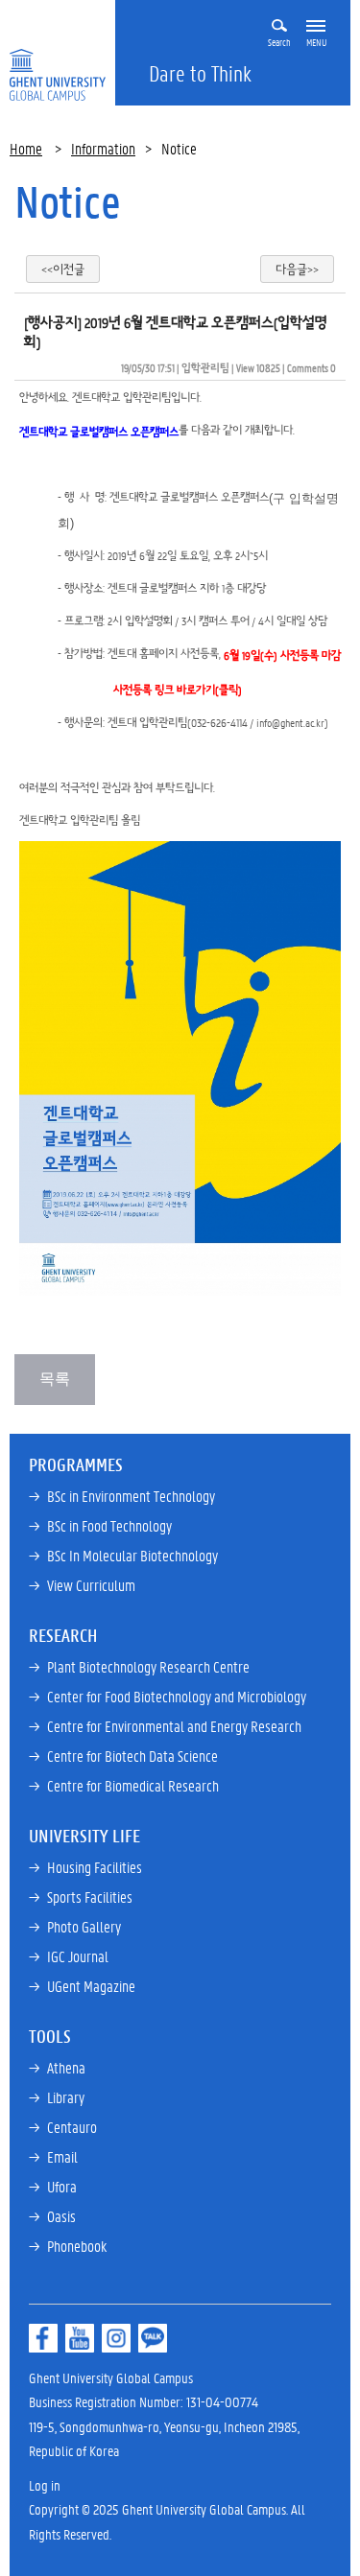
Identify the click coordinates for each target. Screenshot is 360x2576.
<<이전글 (63, 269)
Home (26, 148)
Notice (68, 201)
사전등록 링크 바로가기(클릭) (178, 689)
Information (103, 148)
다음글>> (297, 269)
